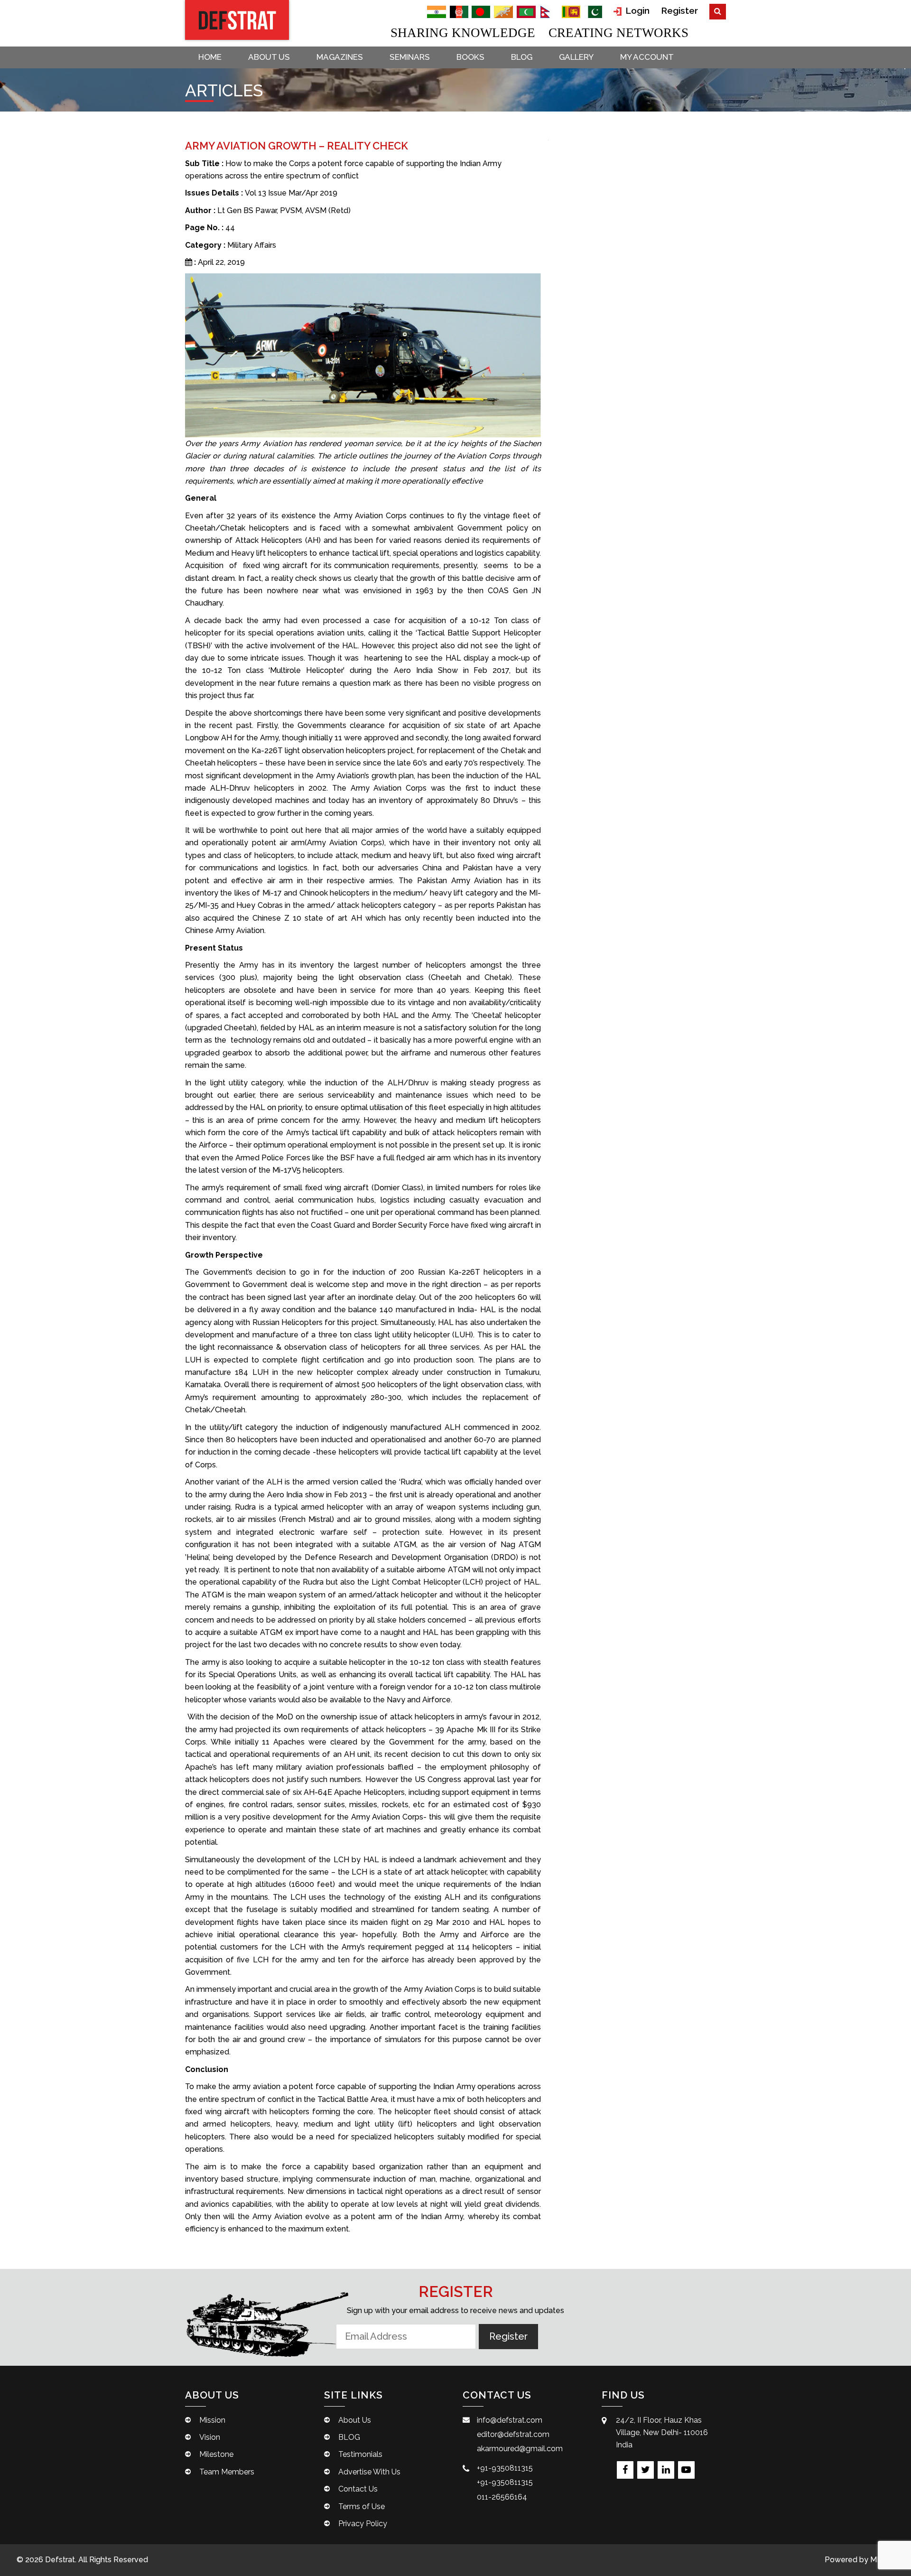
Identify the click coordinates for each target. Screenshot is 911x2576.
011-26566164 (502, 2497)
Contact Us (358, 2489)
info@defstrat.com (510, 2420)
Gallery (576, 57)
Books (470, 57)
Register (679, 10)
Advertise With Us (369, 2472)
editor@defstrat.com (513, 2434)
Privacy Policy (363, 2524)
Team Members (227, 2472)
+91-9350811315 (505, 2468)
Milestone (216, 2454)
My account (647, 57)
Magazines (340, 57)
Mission (212, 2420)
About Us (269, 57)
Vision (210, 2437)
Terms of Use (362, 2506)
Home (210, 57)
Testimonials (360, 2454)
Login (636, 10)
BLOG (522, 57)
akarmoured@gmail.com (520, 2449)
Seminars (410, 57)
